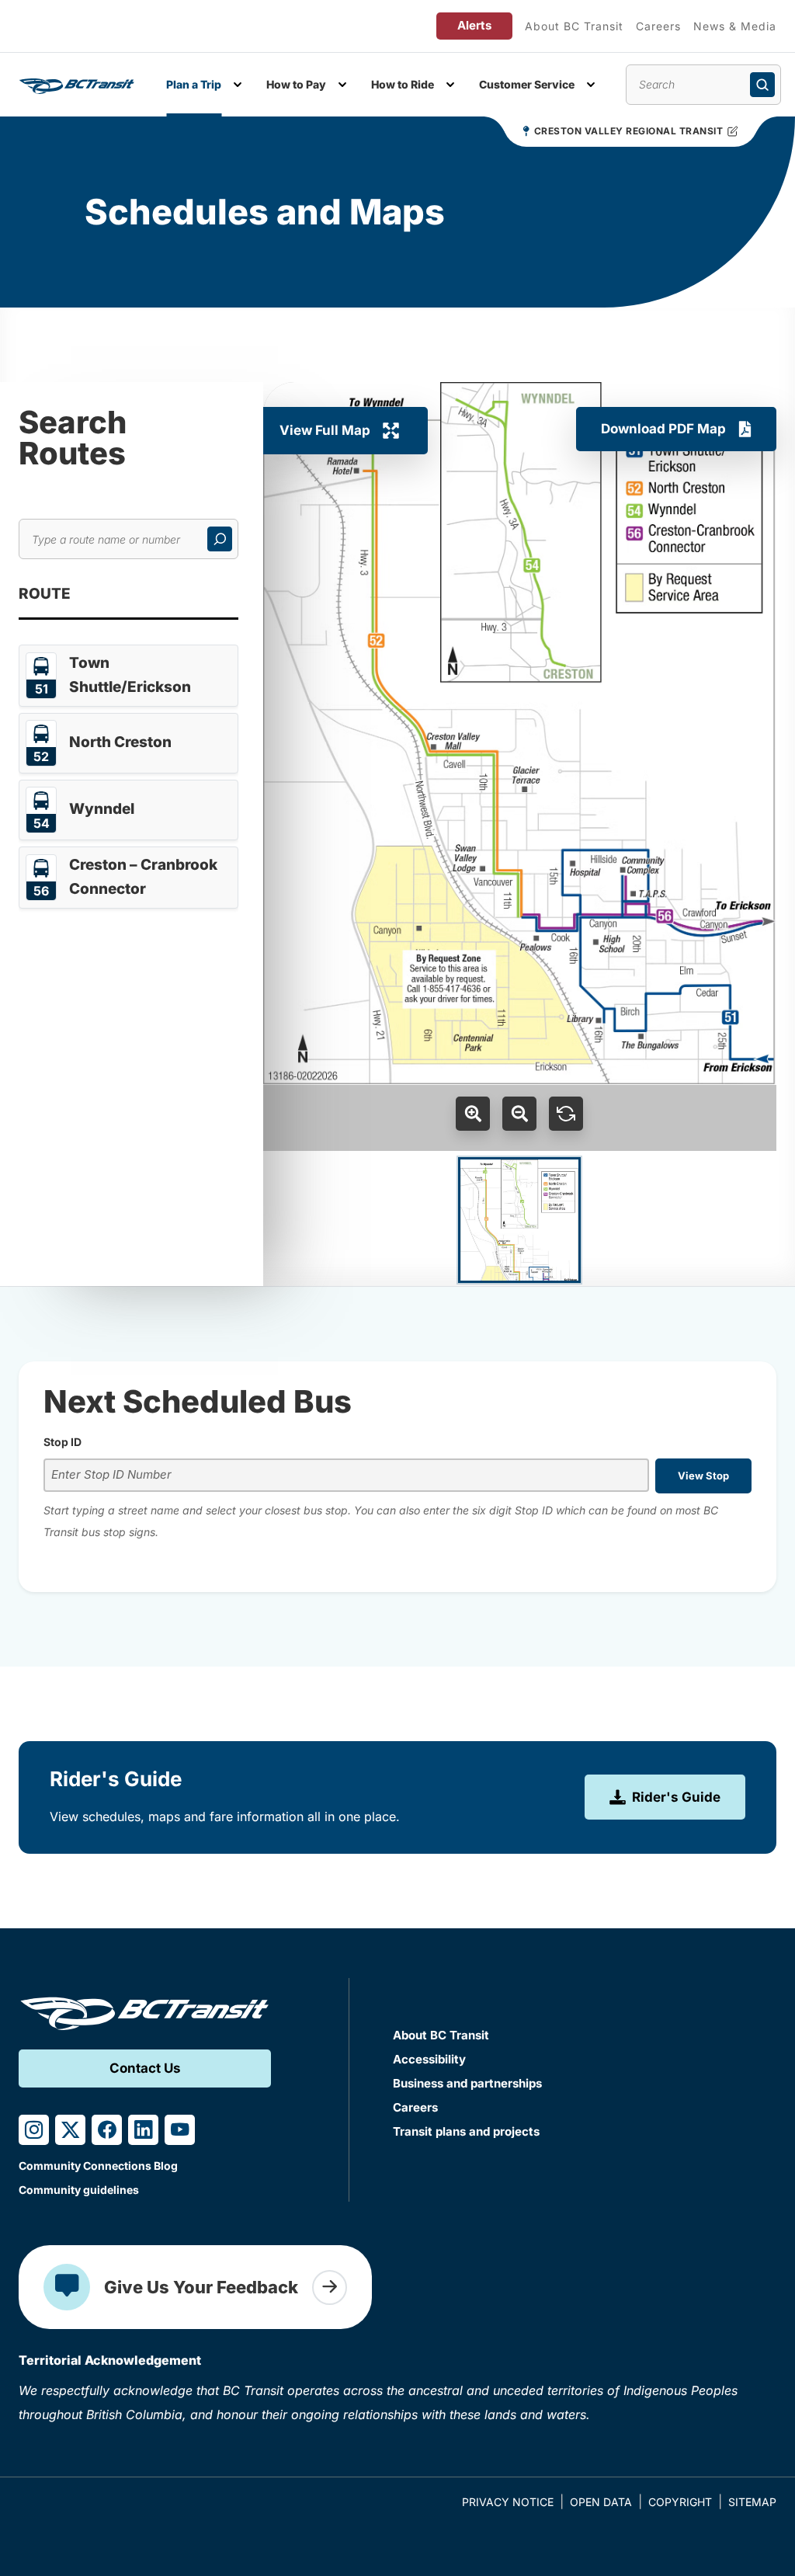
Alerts (474, 25)
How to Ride (403, 84)
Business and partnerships (467, 2083)
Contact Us (145, 2068)
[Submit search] (762, 85)
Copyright (680, 2502)
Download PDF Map (663, 429)
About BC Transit (574, 26)
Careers (658, 26)
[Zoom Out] (519, 1114)
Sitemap (752, 2502)
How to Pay (296, 84)
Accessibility (429, 2059)
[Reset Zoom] (566, 1114)
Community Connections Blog (98, 2166)
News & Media (735, 26)
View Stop (703, 1476)
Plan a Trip (194, 84)
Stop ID (62, 1442)
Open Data (601, 2502)
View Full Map (325, 430)
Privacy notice (508, 2502)
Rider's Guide (676, 1797)
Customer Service (527, 84)
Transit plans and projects (466, 2131)
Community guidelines (79, 2190)
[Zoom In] (473, 1114)
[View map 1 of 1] (519, 1220)
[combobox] (346, 1475)
